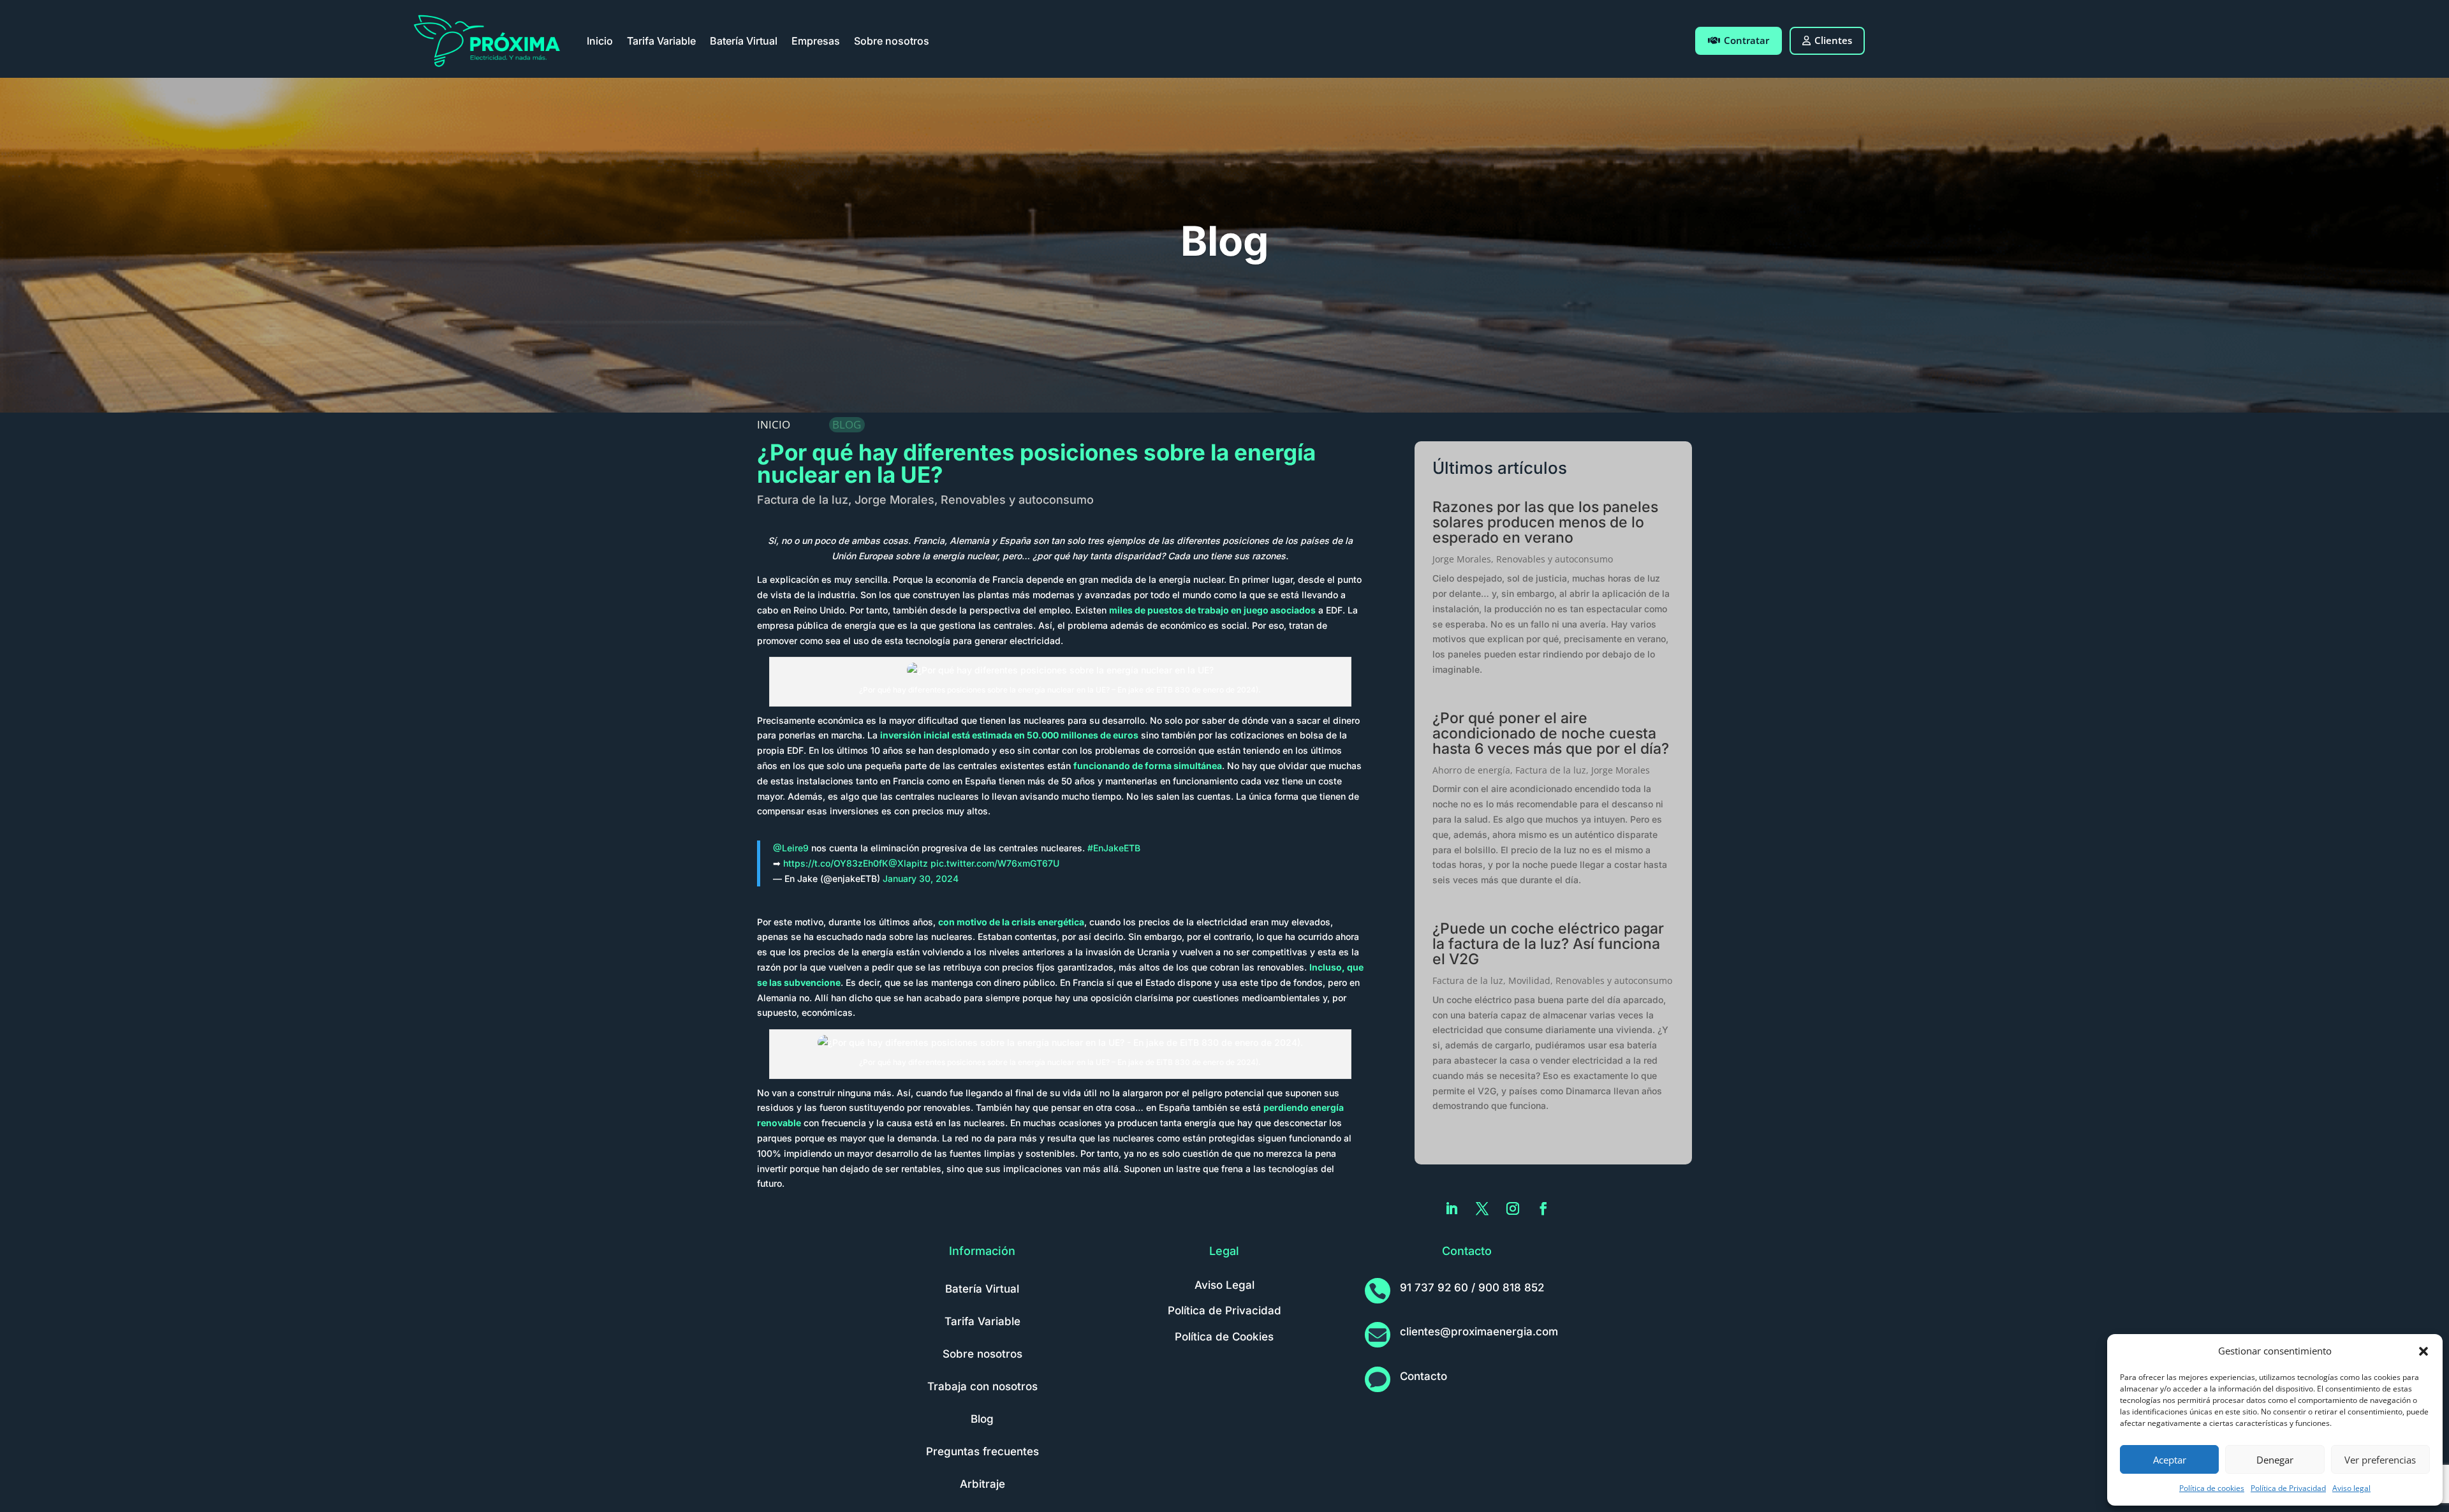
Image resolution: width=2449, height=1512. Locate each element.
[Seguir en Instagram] (1513, 1208)
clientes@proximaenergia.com (1479, 1332)
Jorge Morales (894, 500)
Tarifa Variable (661, 41)
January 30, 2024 (921, 878)
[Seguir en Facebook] (1543, 1208)
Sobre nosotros (892, 41)
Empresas (816, 41)
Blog (982, 1419)
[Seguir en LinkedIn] (1452, 1208)
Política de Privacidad (2288, 1488)
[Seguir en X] (1482, 1208)
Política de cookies (2212, 1488)
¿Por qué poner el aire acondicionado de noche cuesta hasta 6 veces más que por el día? (1551, 733)
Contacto (1423, 1376)
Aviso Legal (1224, 1285)
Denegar (2275, 1460)
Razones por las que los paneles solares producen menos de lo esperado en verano (1545, 522)
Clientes (1833, 40)
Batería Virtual (744, 41)
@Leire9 (791, 848)
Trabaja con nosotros (982, 1386)
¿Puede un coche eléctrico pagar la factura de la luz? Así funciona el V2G (1548, 944)
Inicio (600, 41)
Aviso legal (2351, 1488)
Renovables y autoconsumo (1017, 500)
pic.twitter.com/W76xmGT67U (995, 863)
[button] (2423, 1351)
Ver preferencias (2380, 1460)
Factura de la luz (803, 500)
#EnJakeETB (1114, 848)
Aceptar (2170, 1460)
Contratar (1747, 40)
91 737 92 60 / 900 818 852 (1472, 1288)
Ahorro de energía (1471, 770)
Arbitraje (982, 1484)
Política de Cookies (1224, 1337)
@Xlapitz (908, 863)
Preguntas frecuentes (982, 1451)
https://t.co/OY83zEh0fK (836, 863)
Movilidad (1529, 980)
